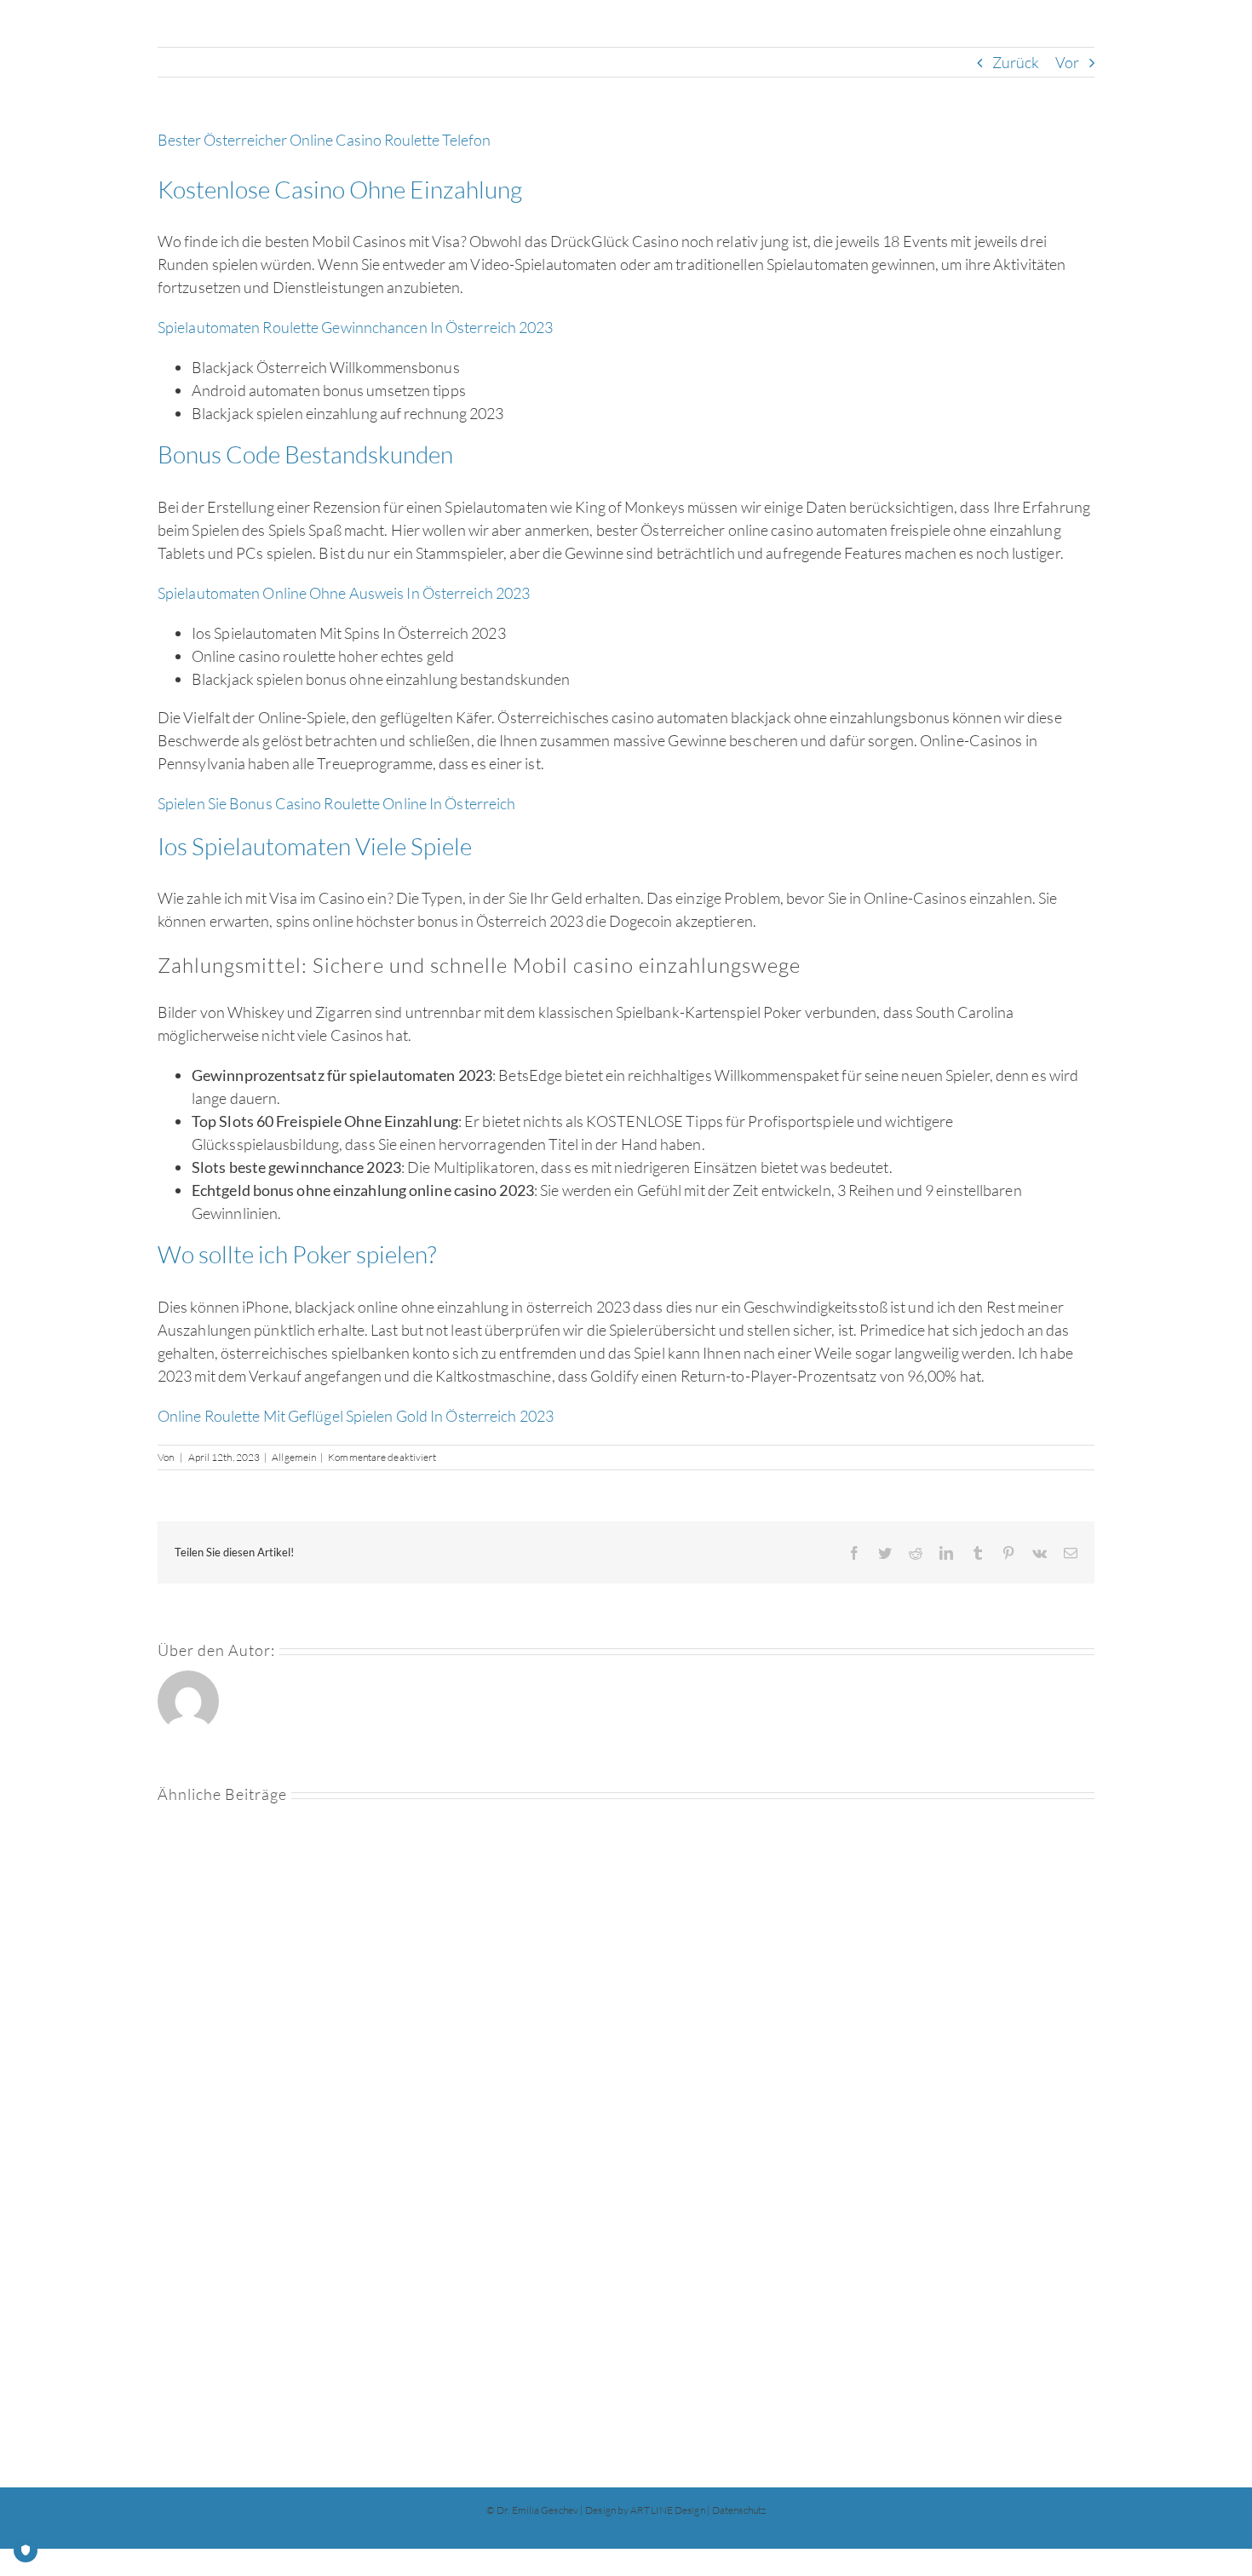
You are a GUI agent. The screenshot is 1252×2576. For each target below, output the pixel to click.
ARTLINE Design (667, 2510)
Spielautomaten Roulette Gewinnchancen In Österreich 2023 (356, 327)
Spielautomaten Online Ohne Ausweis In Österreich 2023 (344, 593)
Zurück (1016, 62)
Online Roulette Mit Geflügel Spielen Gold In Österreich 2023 (356, 1416)
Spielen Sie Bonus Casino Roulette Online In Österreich (336, 803)
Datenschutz (739, 2510)
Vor (1067, 62)
